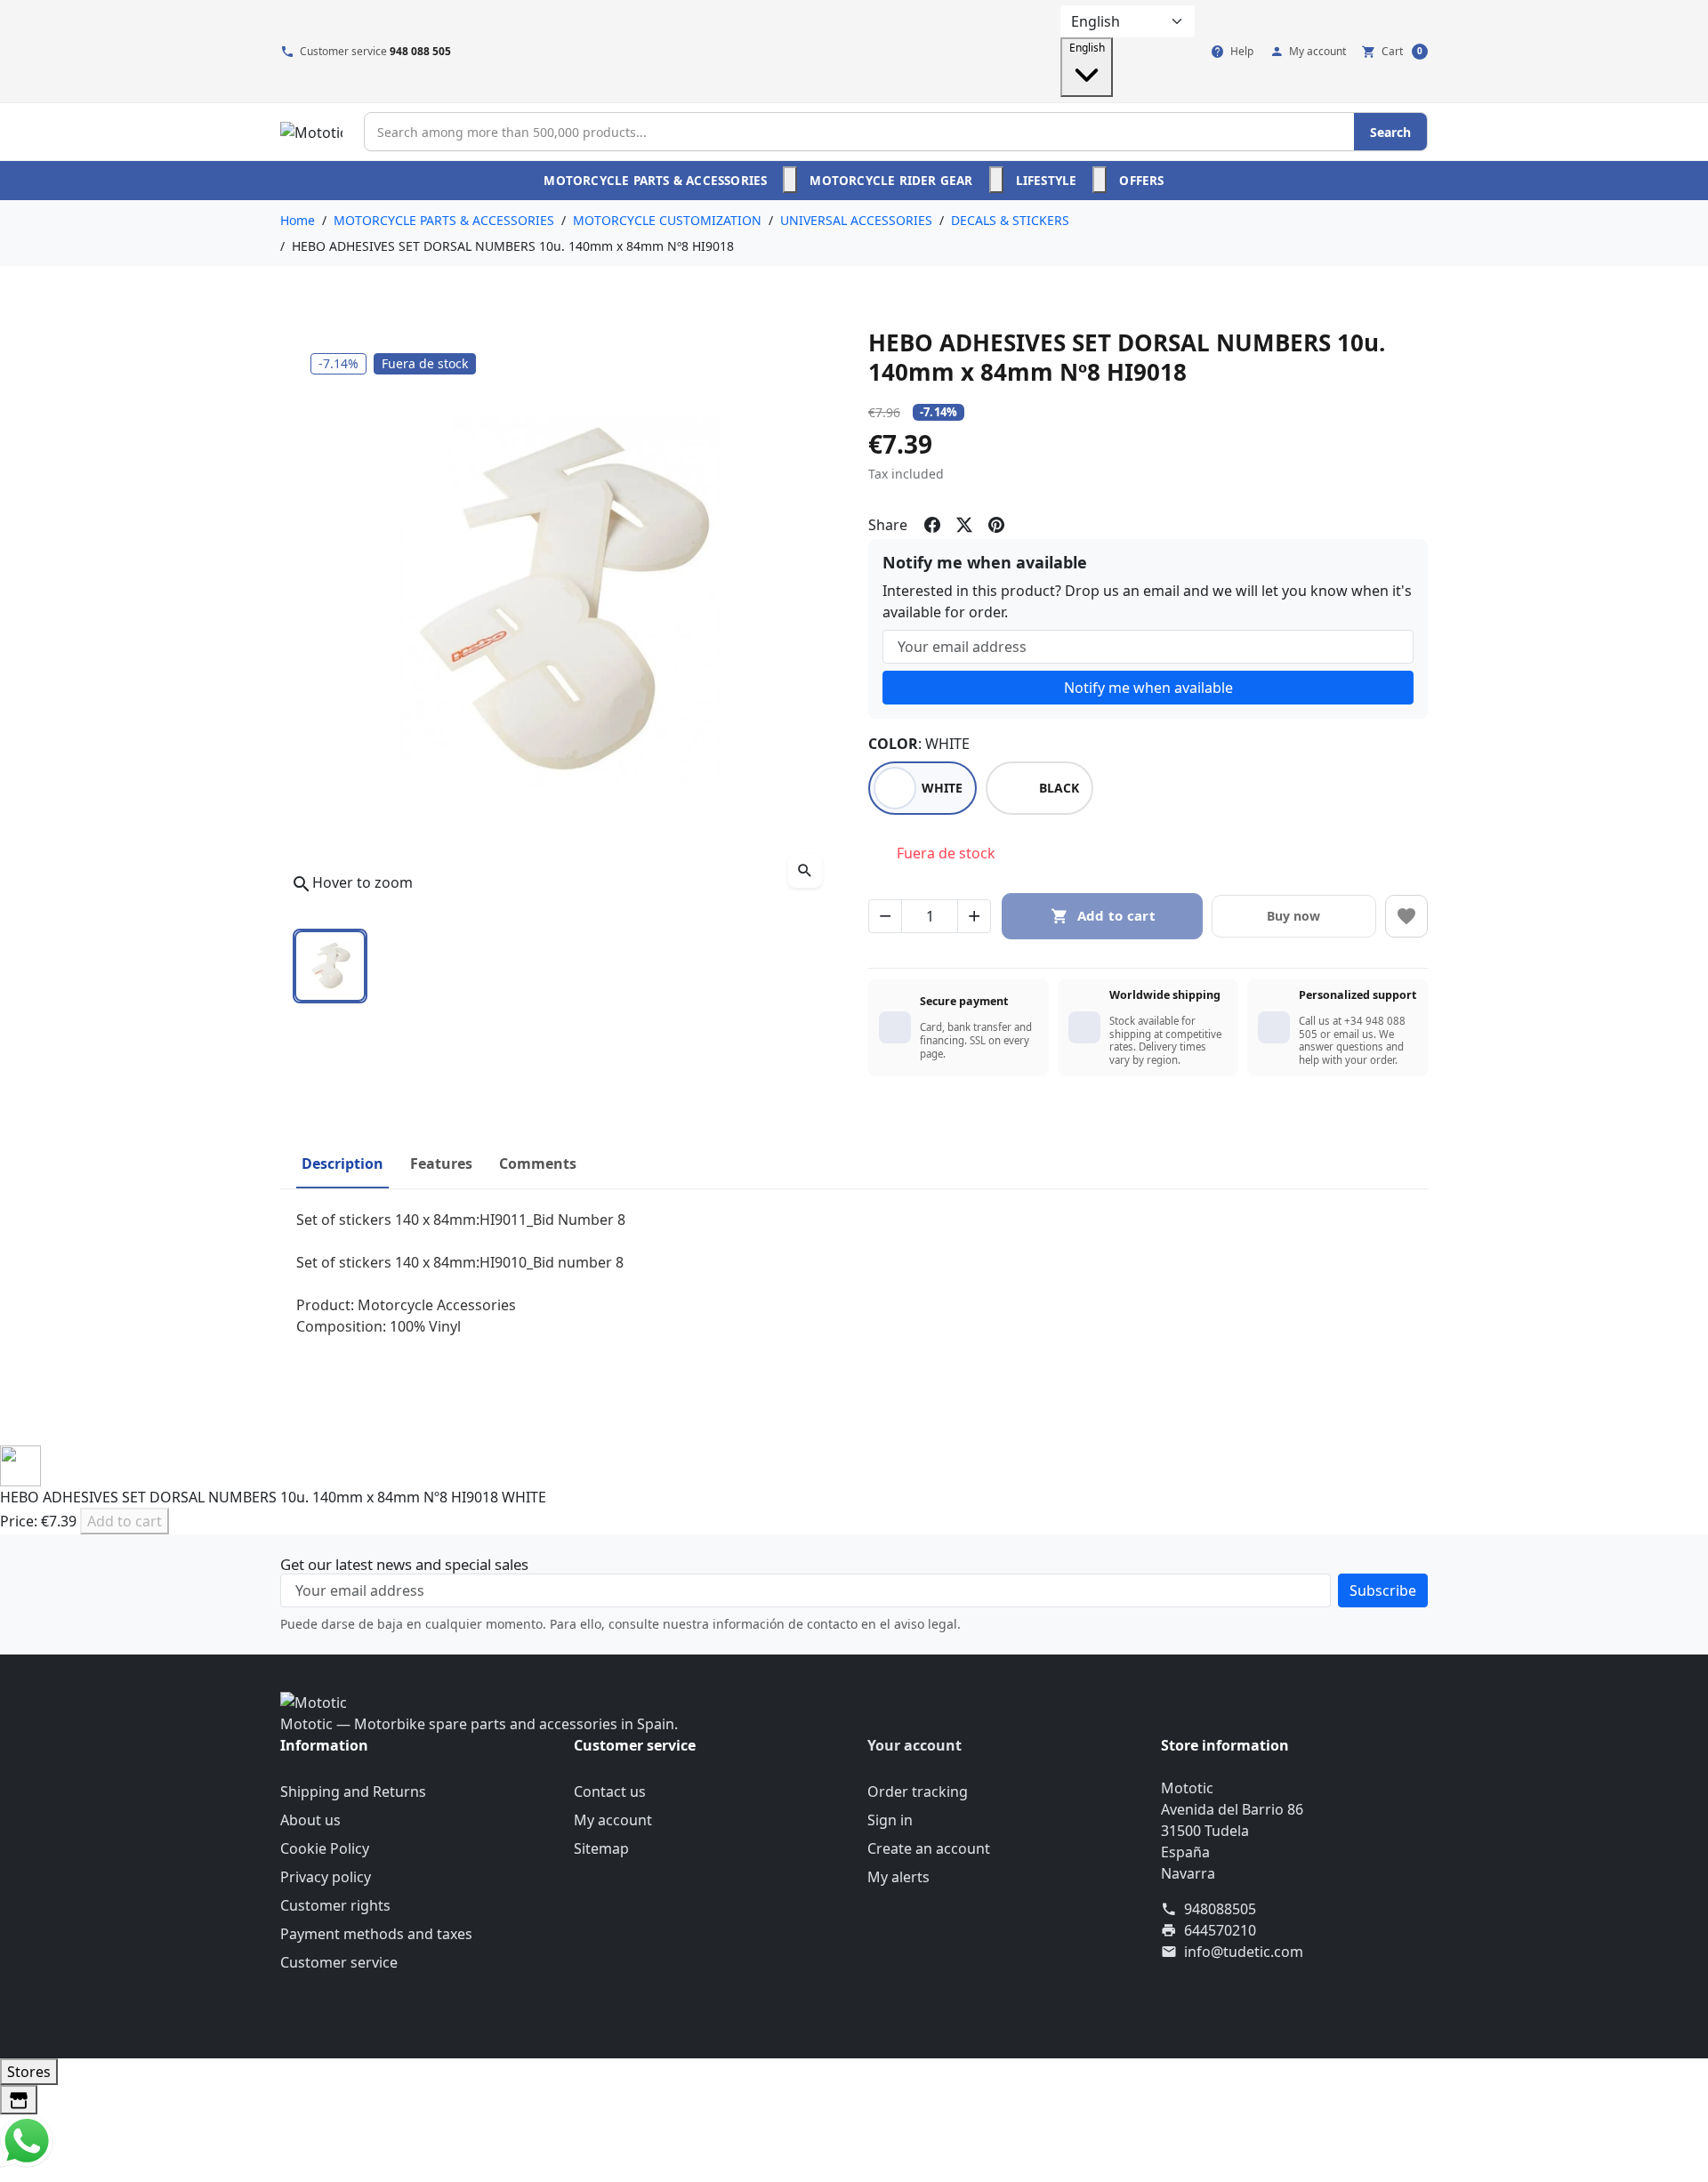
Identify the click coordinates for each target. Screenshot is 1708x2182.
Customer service (339, 1962)
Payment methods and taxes (376, 1934)
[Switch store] (19, 2100)
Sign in (890, 1820)
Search (1390, 132)
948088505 (1220, 1909)
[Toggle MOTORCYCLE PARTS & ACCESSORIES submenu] (790, 180)
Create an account (929, 1848)
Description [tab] (342, 1163)
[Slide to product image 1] (330, 966)
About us (310, 1820)
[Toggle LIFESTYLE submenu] (1100, 180)
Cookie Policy (325, 1848)
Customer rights (335, 1905)
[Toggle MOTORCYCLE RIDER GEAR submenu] (996, 180)
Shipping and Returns (353, 1791)
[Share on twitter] (964, 525)
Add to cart (125, 1521)
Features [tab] (441, 1163)
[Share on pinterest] (996, 525)
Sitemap (601, 1848)
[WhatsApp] (27, 2139)
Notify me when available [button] (1148, 688)
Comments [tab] (538, 1163)
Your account (914, 1745)
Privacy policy (326, 1877)
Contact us (610, 1791)
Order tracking (918, 1791)
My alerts (898, 1877)
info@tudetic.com (1244, 1952)
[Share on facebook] (932, 525)
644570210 (1220, 1930)
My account (613, 1820)
